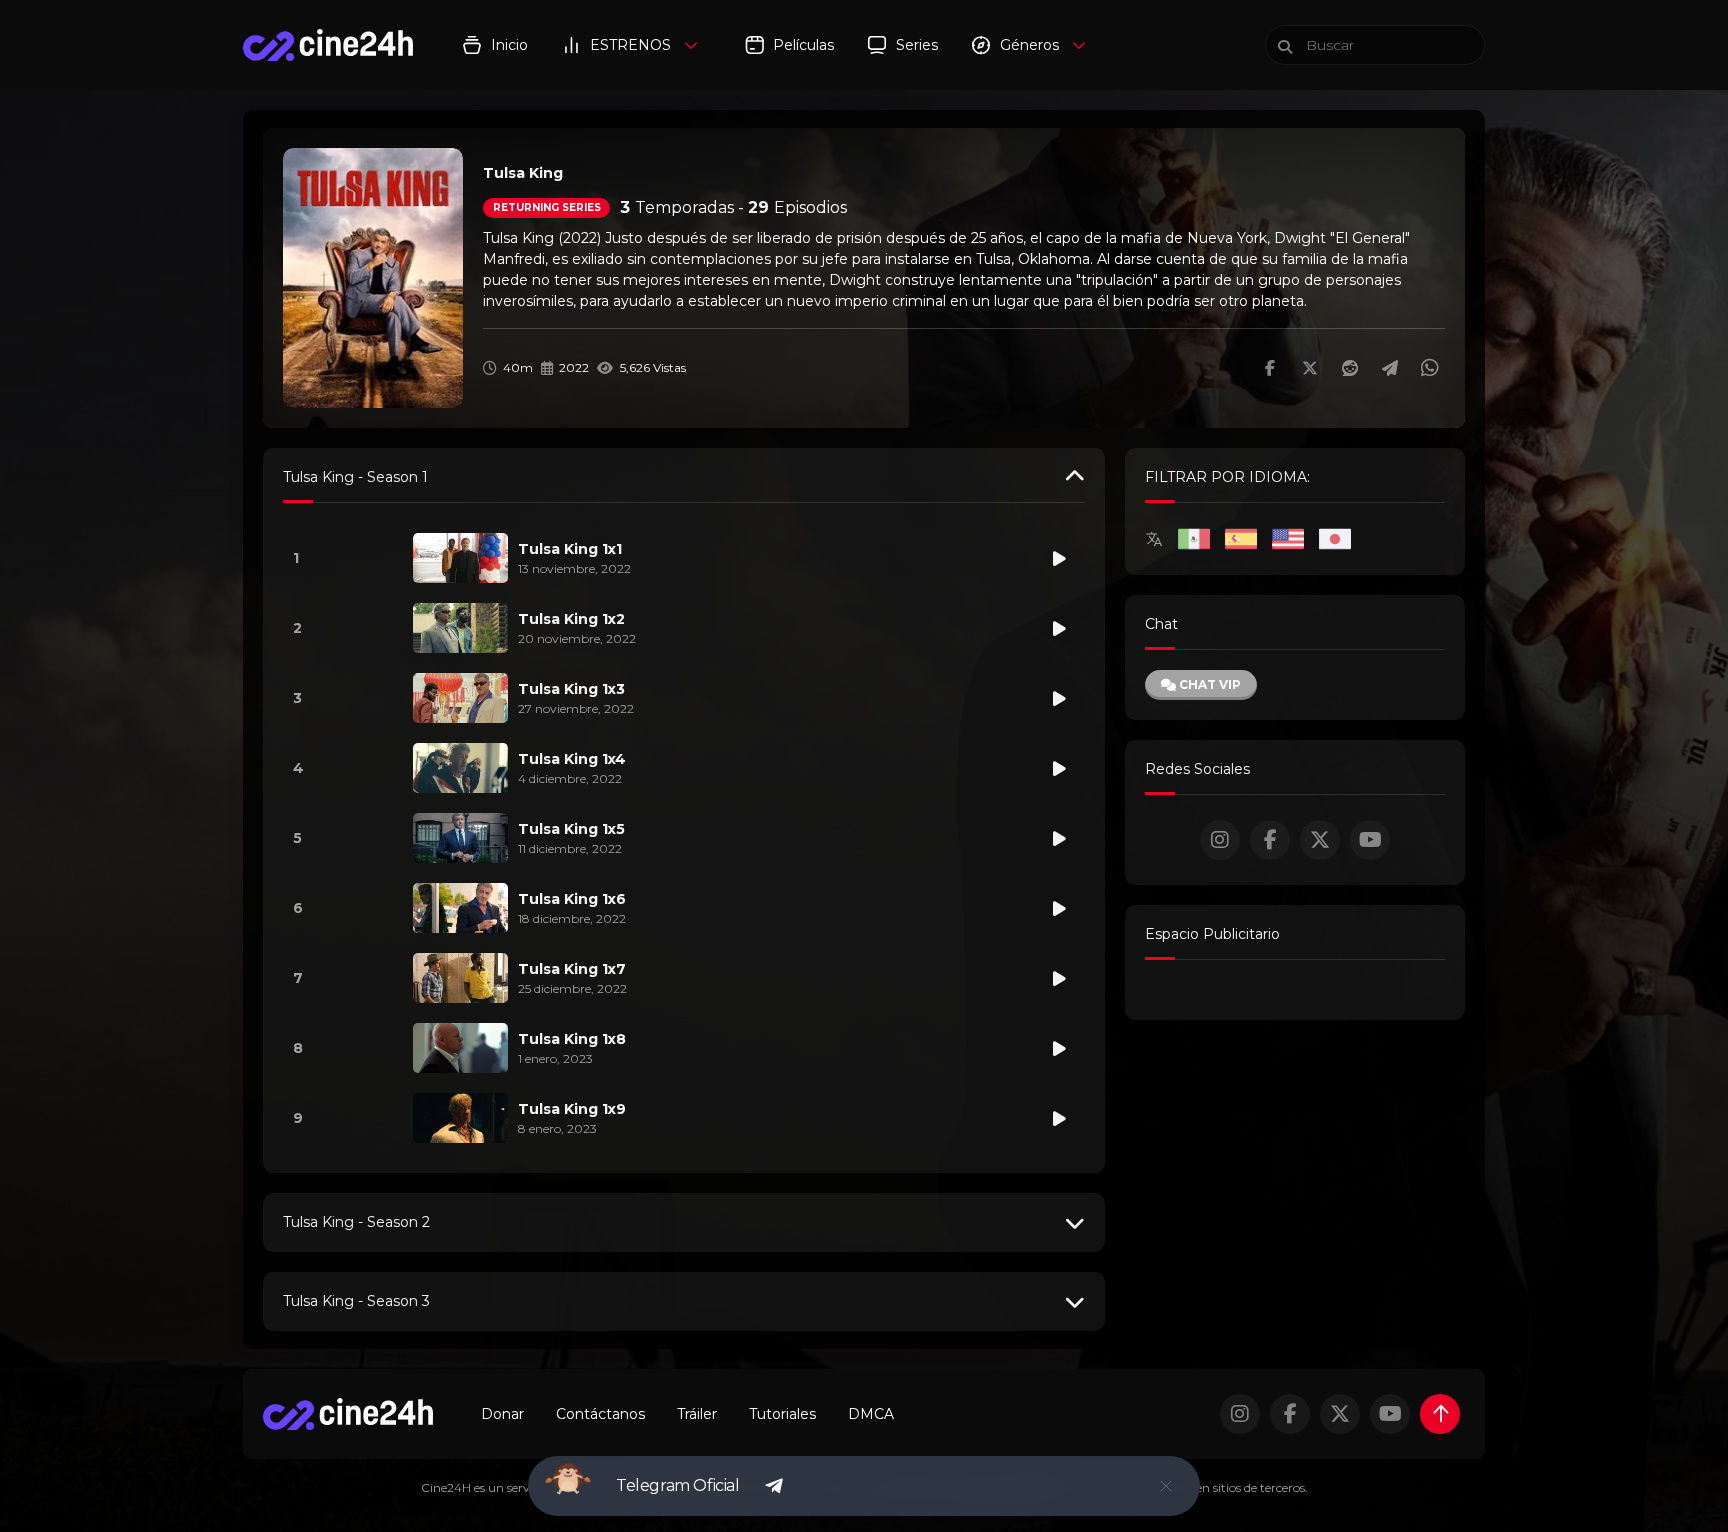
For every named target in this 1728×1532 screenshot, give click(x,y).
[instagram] (1220, 840)
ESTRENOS (630, 45)
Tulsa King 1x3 (571, 689)
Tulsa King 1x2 (571, 619)
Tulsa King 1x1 (570, 549)
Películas (803, 45)
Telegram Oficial (678, 1485)
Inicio (509, 45)
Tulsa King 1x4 (572, 759)
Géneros (1029, 45)
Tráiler (697, 1414)
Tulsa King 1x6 (572, 899)
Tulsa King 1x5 (571, 829)
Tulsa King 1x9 (572, 1109)
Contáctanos (600, 1414)
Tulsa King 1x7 (572, 969)
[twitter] (1320, 840)
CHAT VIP (1208, 684)
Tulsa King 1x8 (572, 1039)
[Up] (1440, 1414)
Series (917, 45)
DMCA (871, 1414)
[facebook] (1270, 840)
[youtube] (1370, 840)
